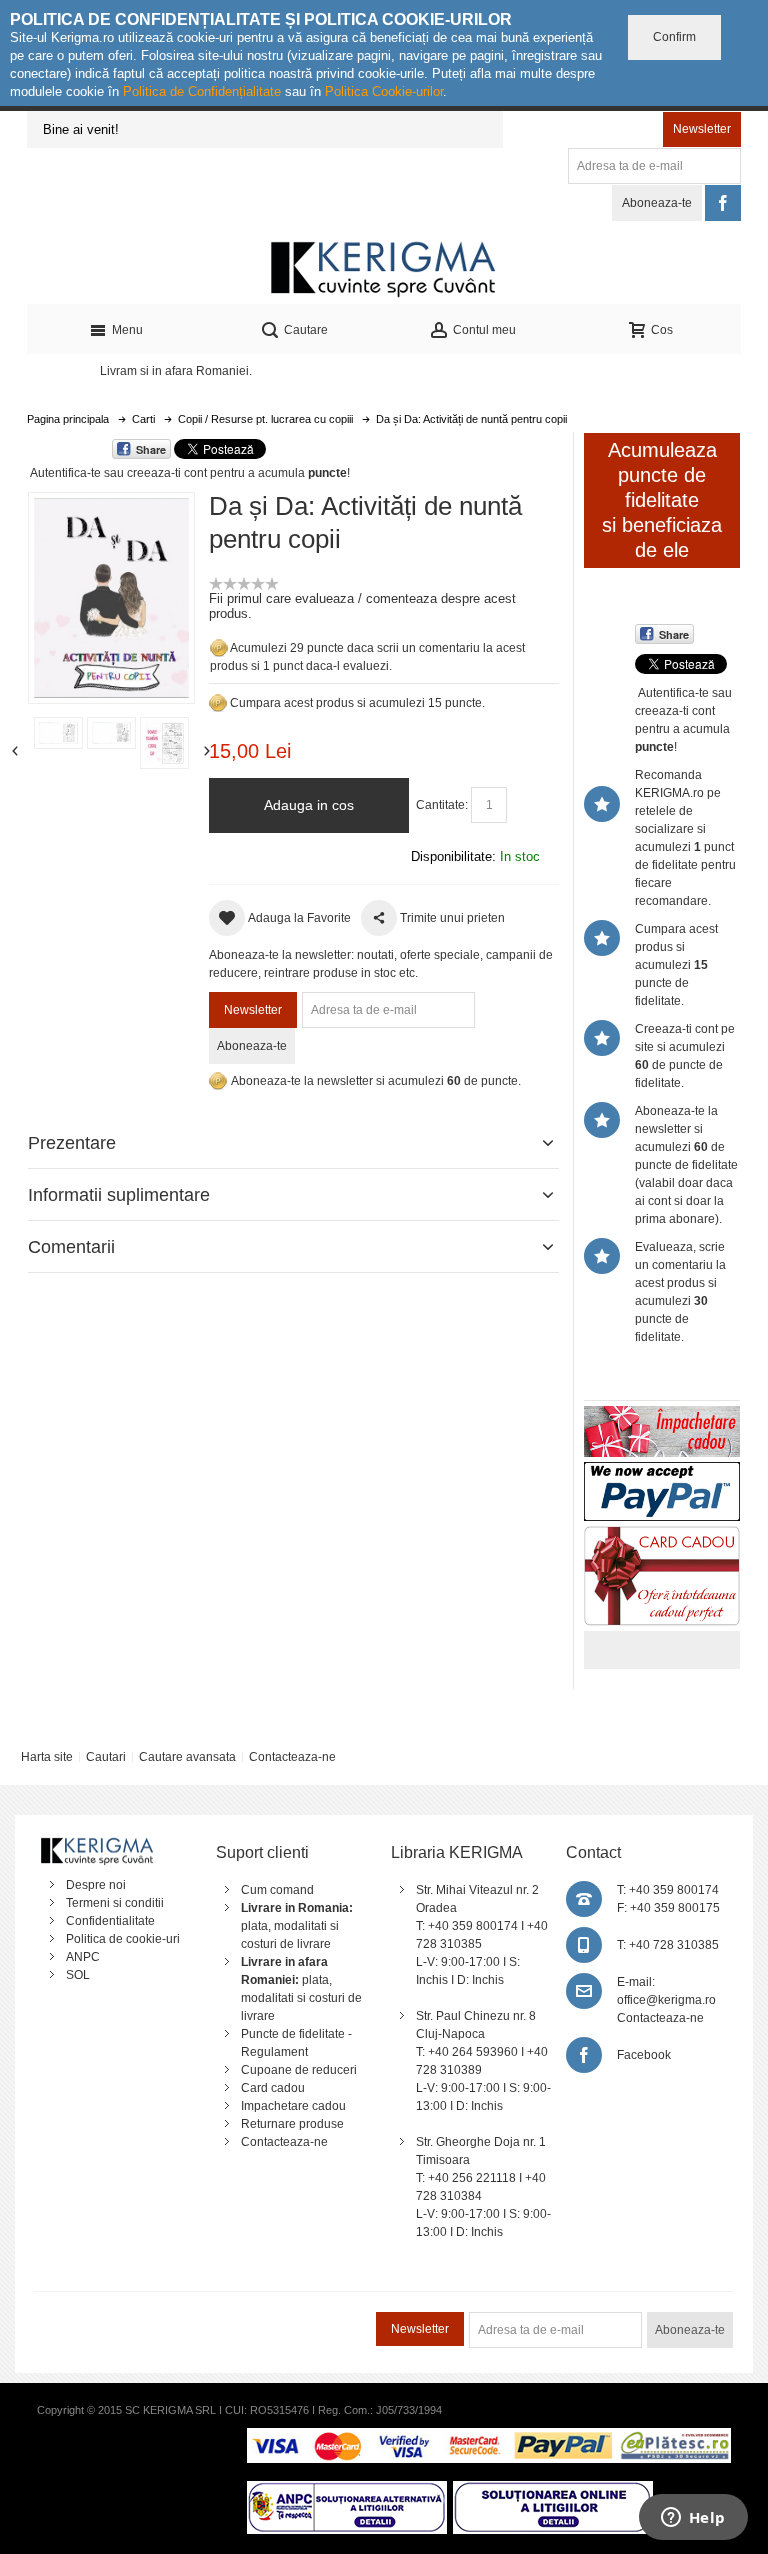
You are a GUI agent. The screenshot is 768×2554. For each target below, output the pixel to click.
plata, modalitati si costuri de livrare (297, 1926)
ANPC (83, 1957)
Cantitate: (442, 805)
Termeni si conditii (115, 1903)
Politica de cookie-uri (123, 1939)
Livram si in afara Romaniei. (176, 371)
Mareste (107, 594)
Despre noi (96, 1885)
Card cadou (273, 2088)
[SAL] (347, 2490)
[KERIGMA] (384, 267)
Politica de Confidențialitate (202, 91)
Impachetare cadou (293, 2106)
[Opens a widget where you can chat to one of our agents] (693, 2519)
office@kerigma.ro (666, 2000)
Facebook (644, 2055)
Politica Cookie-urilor (384, 91)
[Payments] (488, 2437)
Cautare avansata (187, 1757)
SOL (78, 1975)
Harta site (47, 1757)
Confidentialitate (110, 1921)
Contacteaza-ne (292, 1757)
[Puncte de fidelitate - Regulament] (218, 703)
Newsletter (702, 129)
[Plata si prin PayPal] (662, 1471)
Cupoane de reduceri (299, 2070)
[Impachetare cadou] (662, 1415)
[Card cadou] (662, 1535)
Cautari (106, 1757)
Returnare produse (292, 2124)
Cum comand (277, 1890)
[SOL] (553, 2490)
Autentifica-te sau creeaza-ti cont (118, 473)
